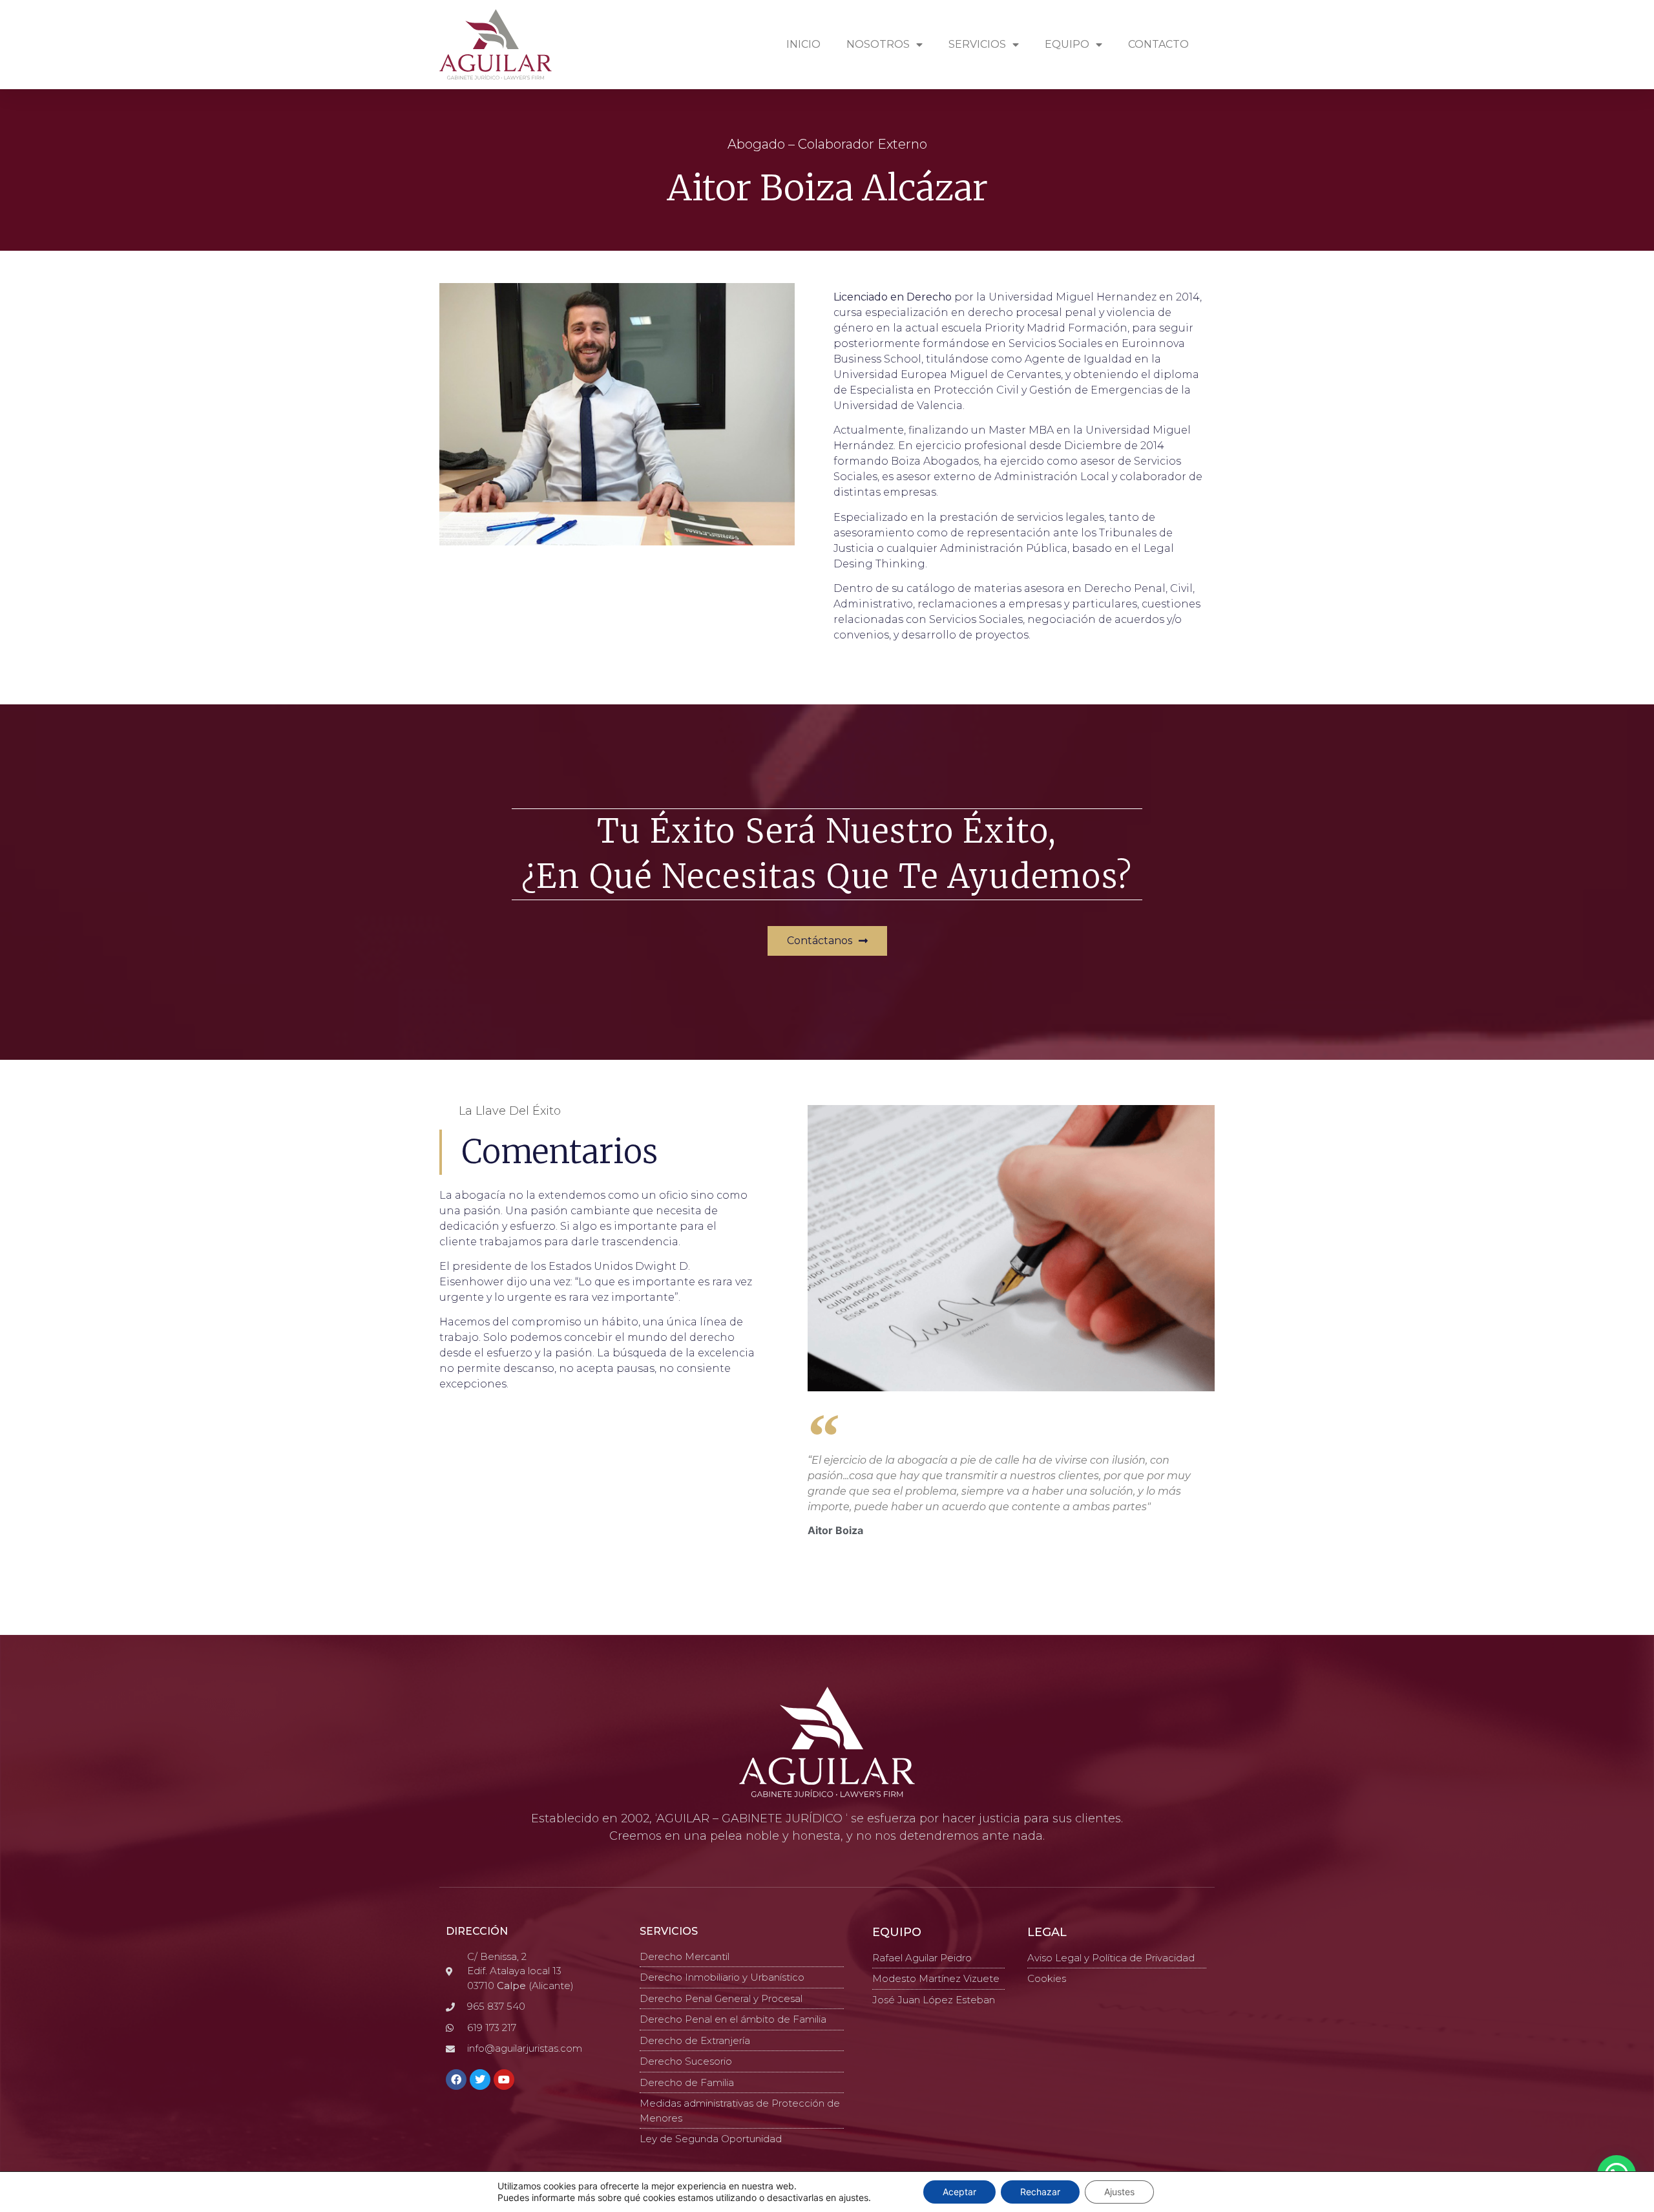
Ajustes (1119, 2192)
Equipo (1067, 44)
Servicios (977, 44)
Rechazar (1040, 2192)
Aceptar (959, 2192)
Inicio (803, 44)
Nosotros (878, 44)
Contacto (1158, 44)
